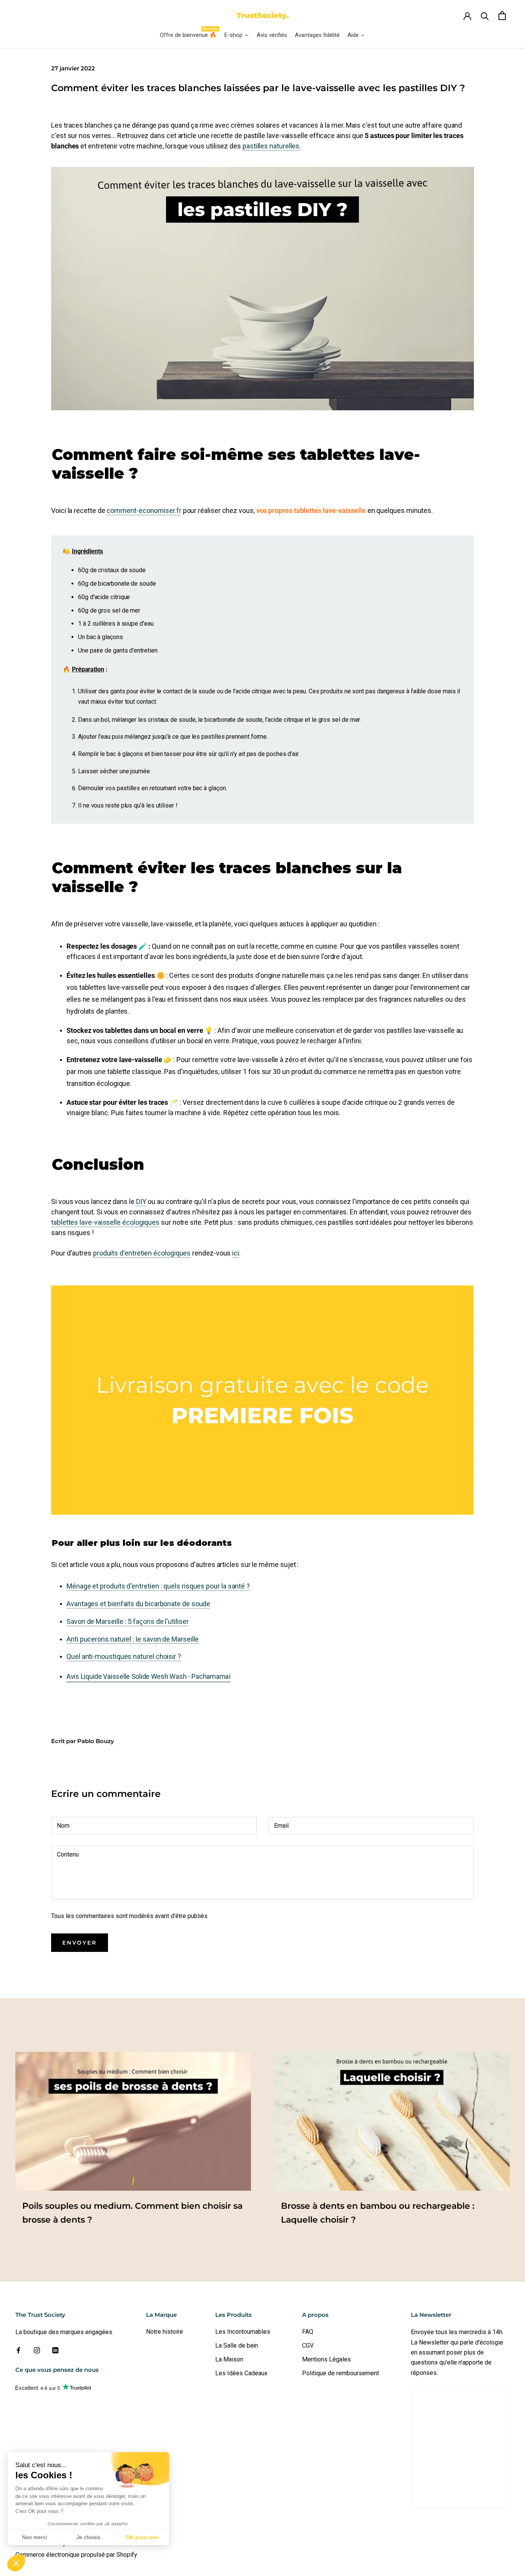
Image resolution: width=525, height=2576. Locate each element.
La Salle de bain (237, 2345)
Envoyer (80, 1943)
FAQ (308, 2332)
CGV (308, 2345)
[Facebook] (18, 2350)
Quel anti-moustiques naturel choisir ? (124, 1656)
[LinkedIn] (55, 2350)
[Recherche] (485, 16)
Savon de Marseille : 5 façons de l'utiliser (128, 1621)
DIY (141, 1201)
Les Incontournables (243, 2332)
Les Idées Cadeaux (241, 2373)
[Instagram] (37, 2350)
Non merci (34, 2537)
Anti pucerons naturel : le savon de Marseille (133, 1639)
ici (236, 1253)
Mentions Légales (326, 2359)
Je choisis (88, 2537)
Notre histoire (164, 2332)
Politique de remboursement (341, 2373)
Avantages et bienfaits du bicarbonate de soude (138, 1604)
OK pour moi (142, 2537)
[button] (16, 2563)
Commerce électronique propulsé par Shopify (76, 2555)
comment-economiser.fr (144, 510)
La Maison (229, 2359)
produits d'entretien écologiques (142, 1253)
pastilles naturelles (271, 146)
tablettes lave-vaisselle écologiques (105, 1222)
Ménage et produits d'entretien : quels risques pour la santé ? (158, 1586)
